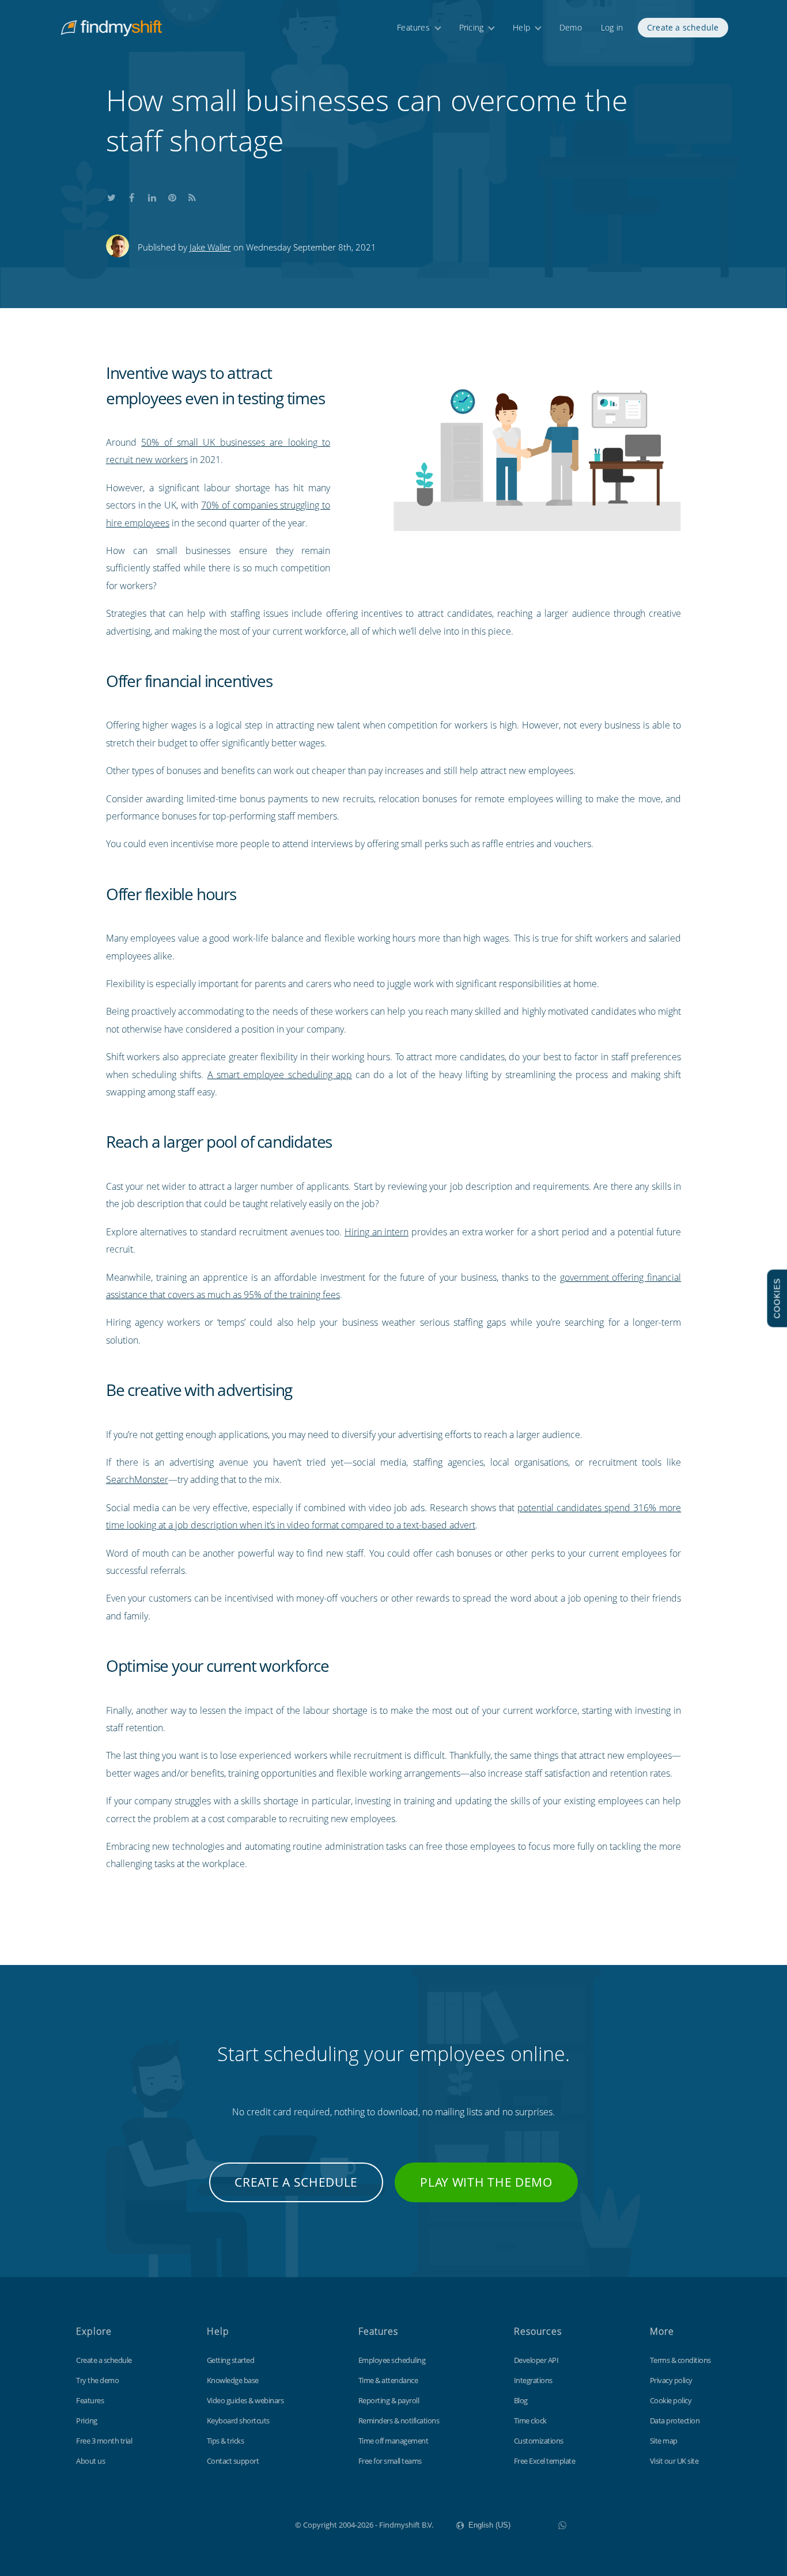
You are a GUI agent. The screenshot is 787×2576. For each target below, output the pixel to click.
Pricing (471, 27)
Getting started (231, 2360)
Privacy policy (671, 2380)
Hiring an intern (377, 1232)
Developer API (536, 2360)
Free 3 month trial (104, 2441)
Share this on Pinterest (172, 195)
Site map (664, 2441)
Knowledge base (233, 2380)
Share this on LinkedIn (152, 195)
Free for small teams (390, 2461)
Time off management (393, 2441)
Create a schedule (683, 27)
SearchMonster (137, 1479)
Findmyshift (237, 2524)
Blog (521, 2400)
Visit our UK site (674, 2461)
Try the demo (97, 2380)
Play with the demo (486, 2182)
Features (413, 27)
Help (521, 27)
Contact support (233, 2461)
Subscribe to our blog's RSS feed (192, 195)
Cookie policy (671, 2400)
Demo (571, 27)
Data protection (675, 2421)
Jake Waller (210, 247)
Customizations (539, 2441)
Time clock (530, 2421)
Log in (612, 27)
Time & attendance (388, 2380)
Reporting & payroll (389, 2400)
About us (90, 2461)
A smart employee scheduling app (280, 1075)
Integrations (533, 2380)
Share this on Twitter (112, 195)
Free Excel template (545, 2461)
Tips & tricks (226, 2441)
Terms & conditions (680, 2360)
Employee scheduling (392, 2360)
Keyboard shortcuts (238, 2421)
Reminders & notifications (399, 2421)
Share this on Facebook (132, 195)
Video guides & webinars (245, 2400)
